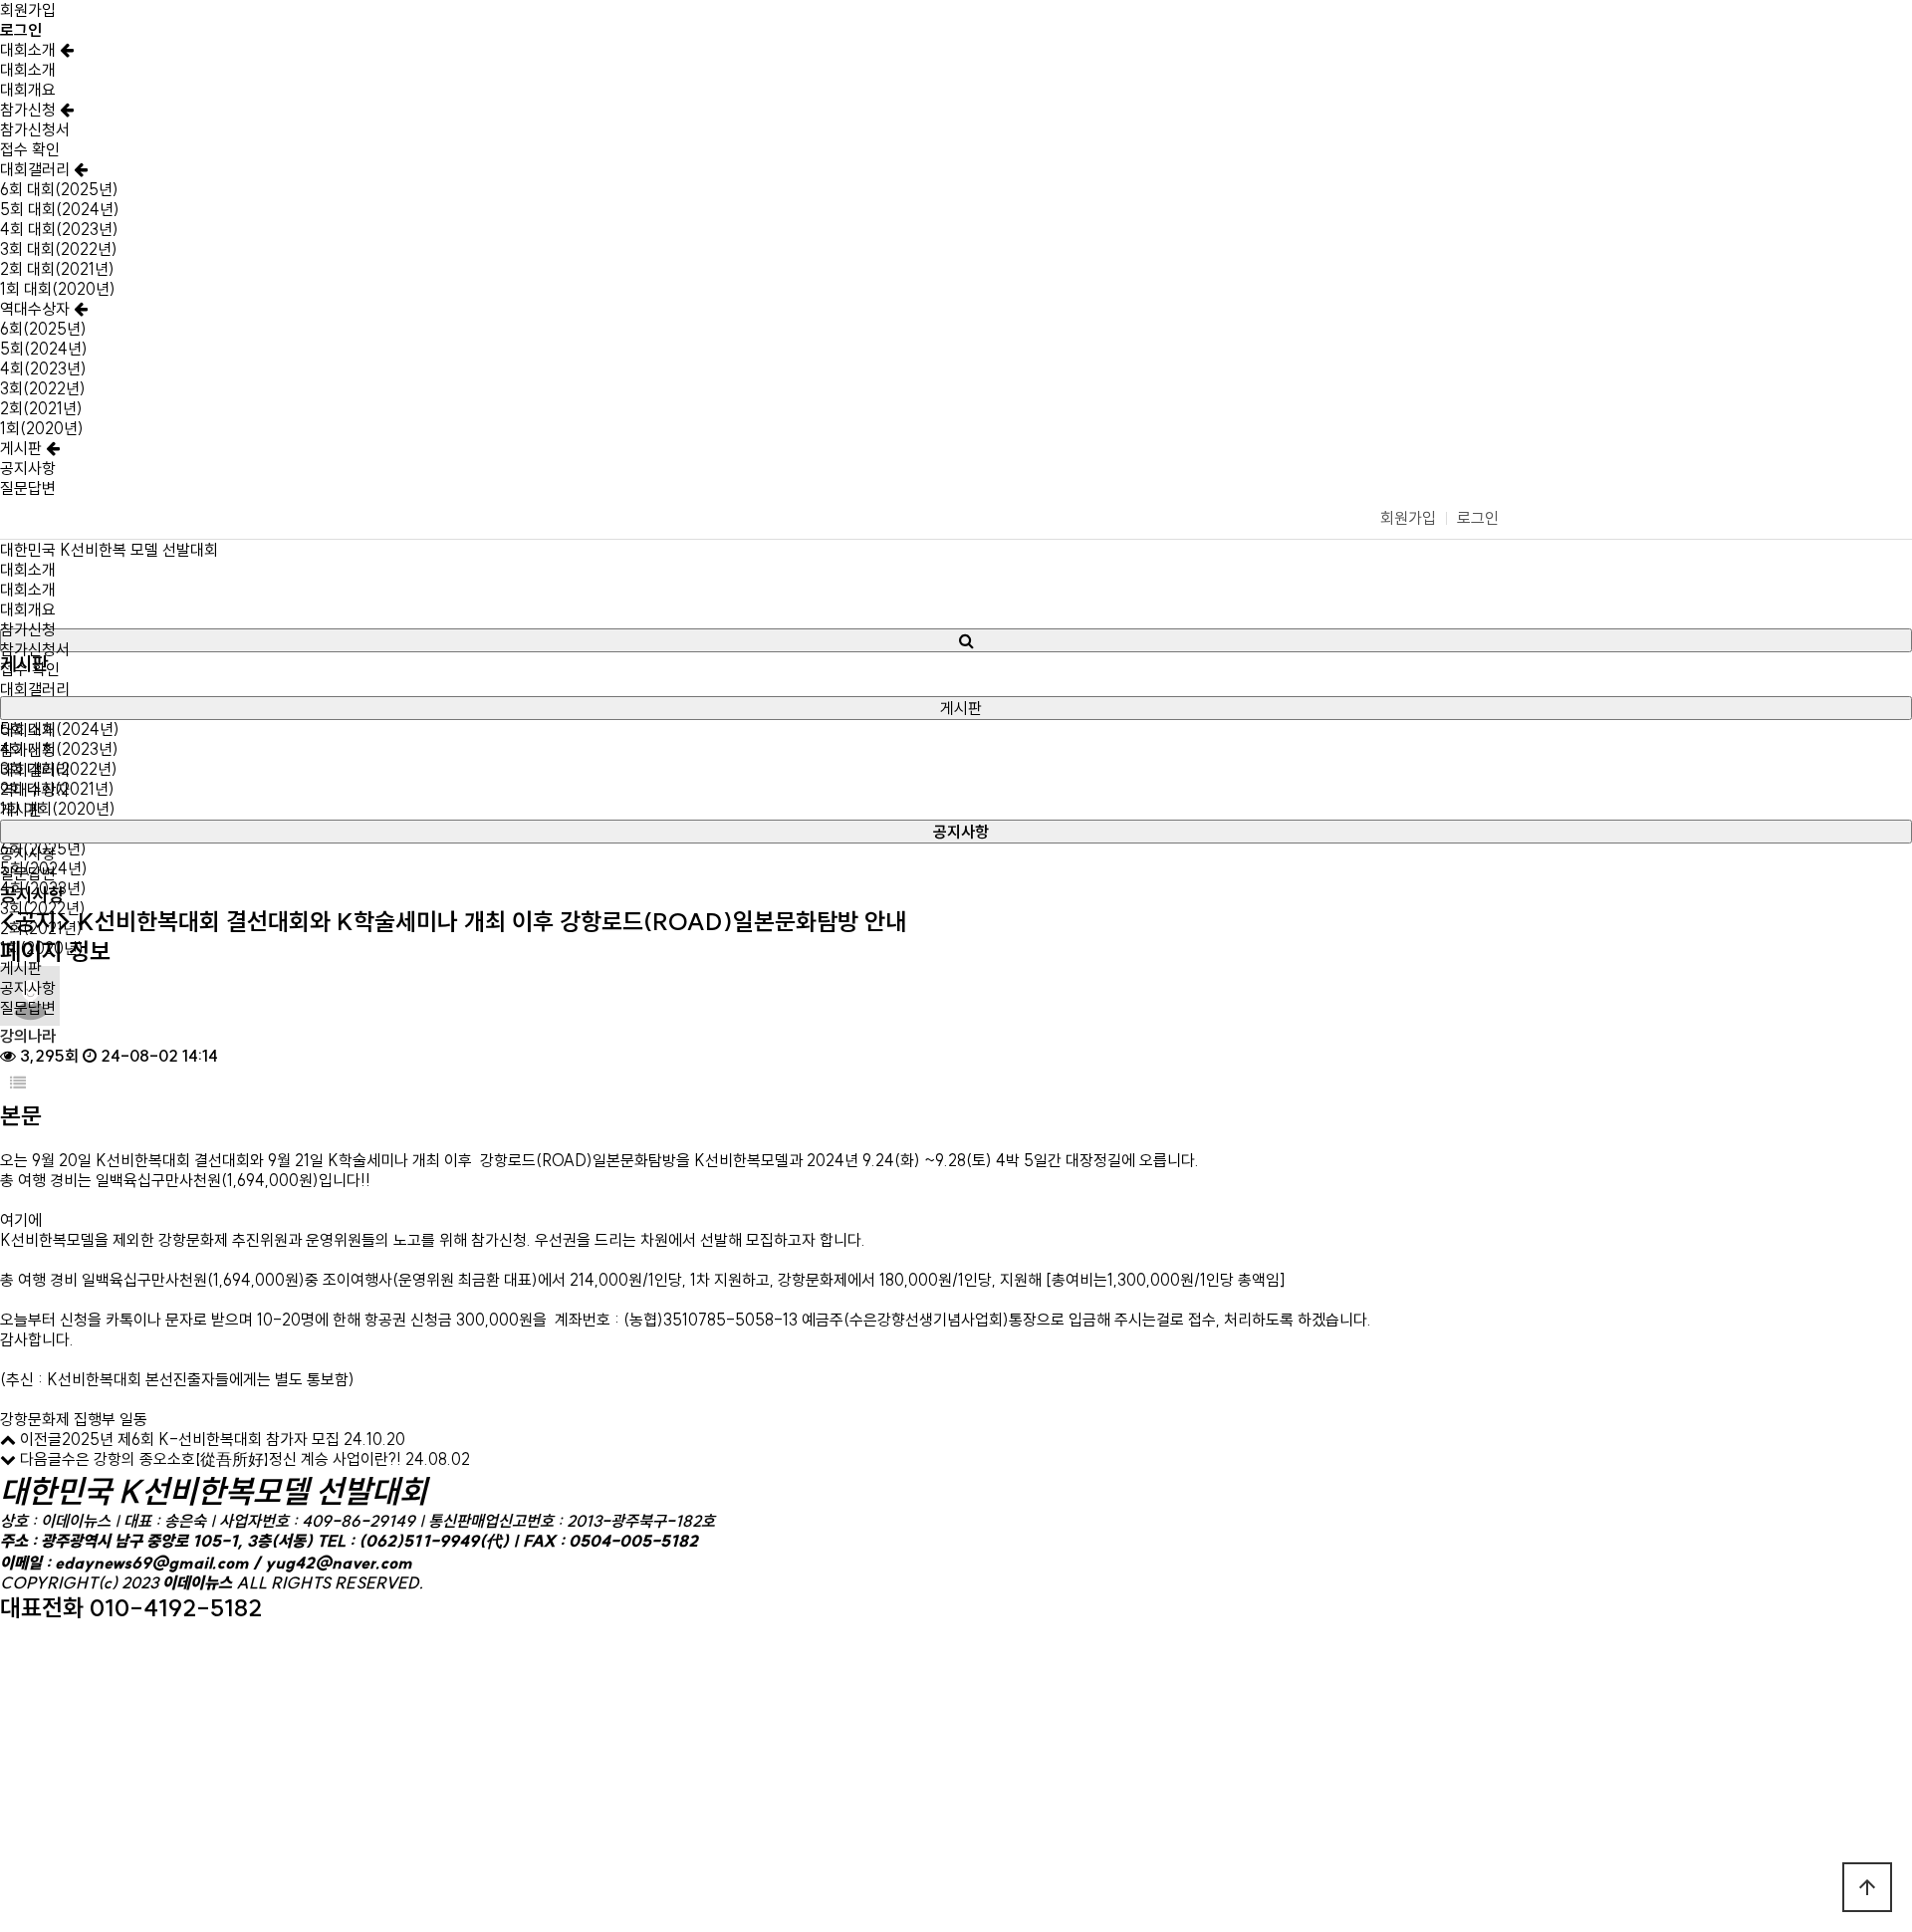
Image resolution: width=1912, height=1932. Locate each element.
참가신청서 (35, 129)
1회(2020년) (42, 428)
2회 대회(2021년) (57, 269)
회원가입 (28, 10)
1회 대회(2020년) (58, 289)
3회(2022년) (43, 388)
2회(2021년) (41, 408)
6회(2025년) (43, 329)
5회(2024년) (44, 349)
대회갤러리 (37, 169)
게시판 (23, 448)
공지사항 (28, 468)
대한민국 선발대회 (109, 550)
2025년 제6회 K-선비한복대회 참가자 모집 (201, 1439)
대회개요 (28, 90)
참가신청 (30, 110)
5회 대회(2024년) (60, 209)
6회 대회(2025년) (59, 189)
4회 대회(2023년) (59, 229)
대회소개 (30, 50)
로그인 (1478, 518)
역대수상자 (37, 309)
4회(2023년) (43, 368)
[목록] (18, 1083)
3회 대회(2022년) (59, 249)
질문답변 (28, 488)
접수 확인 (30, 149)
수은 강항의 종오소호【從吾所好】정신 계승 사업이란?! (232, 1459)
